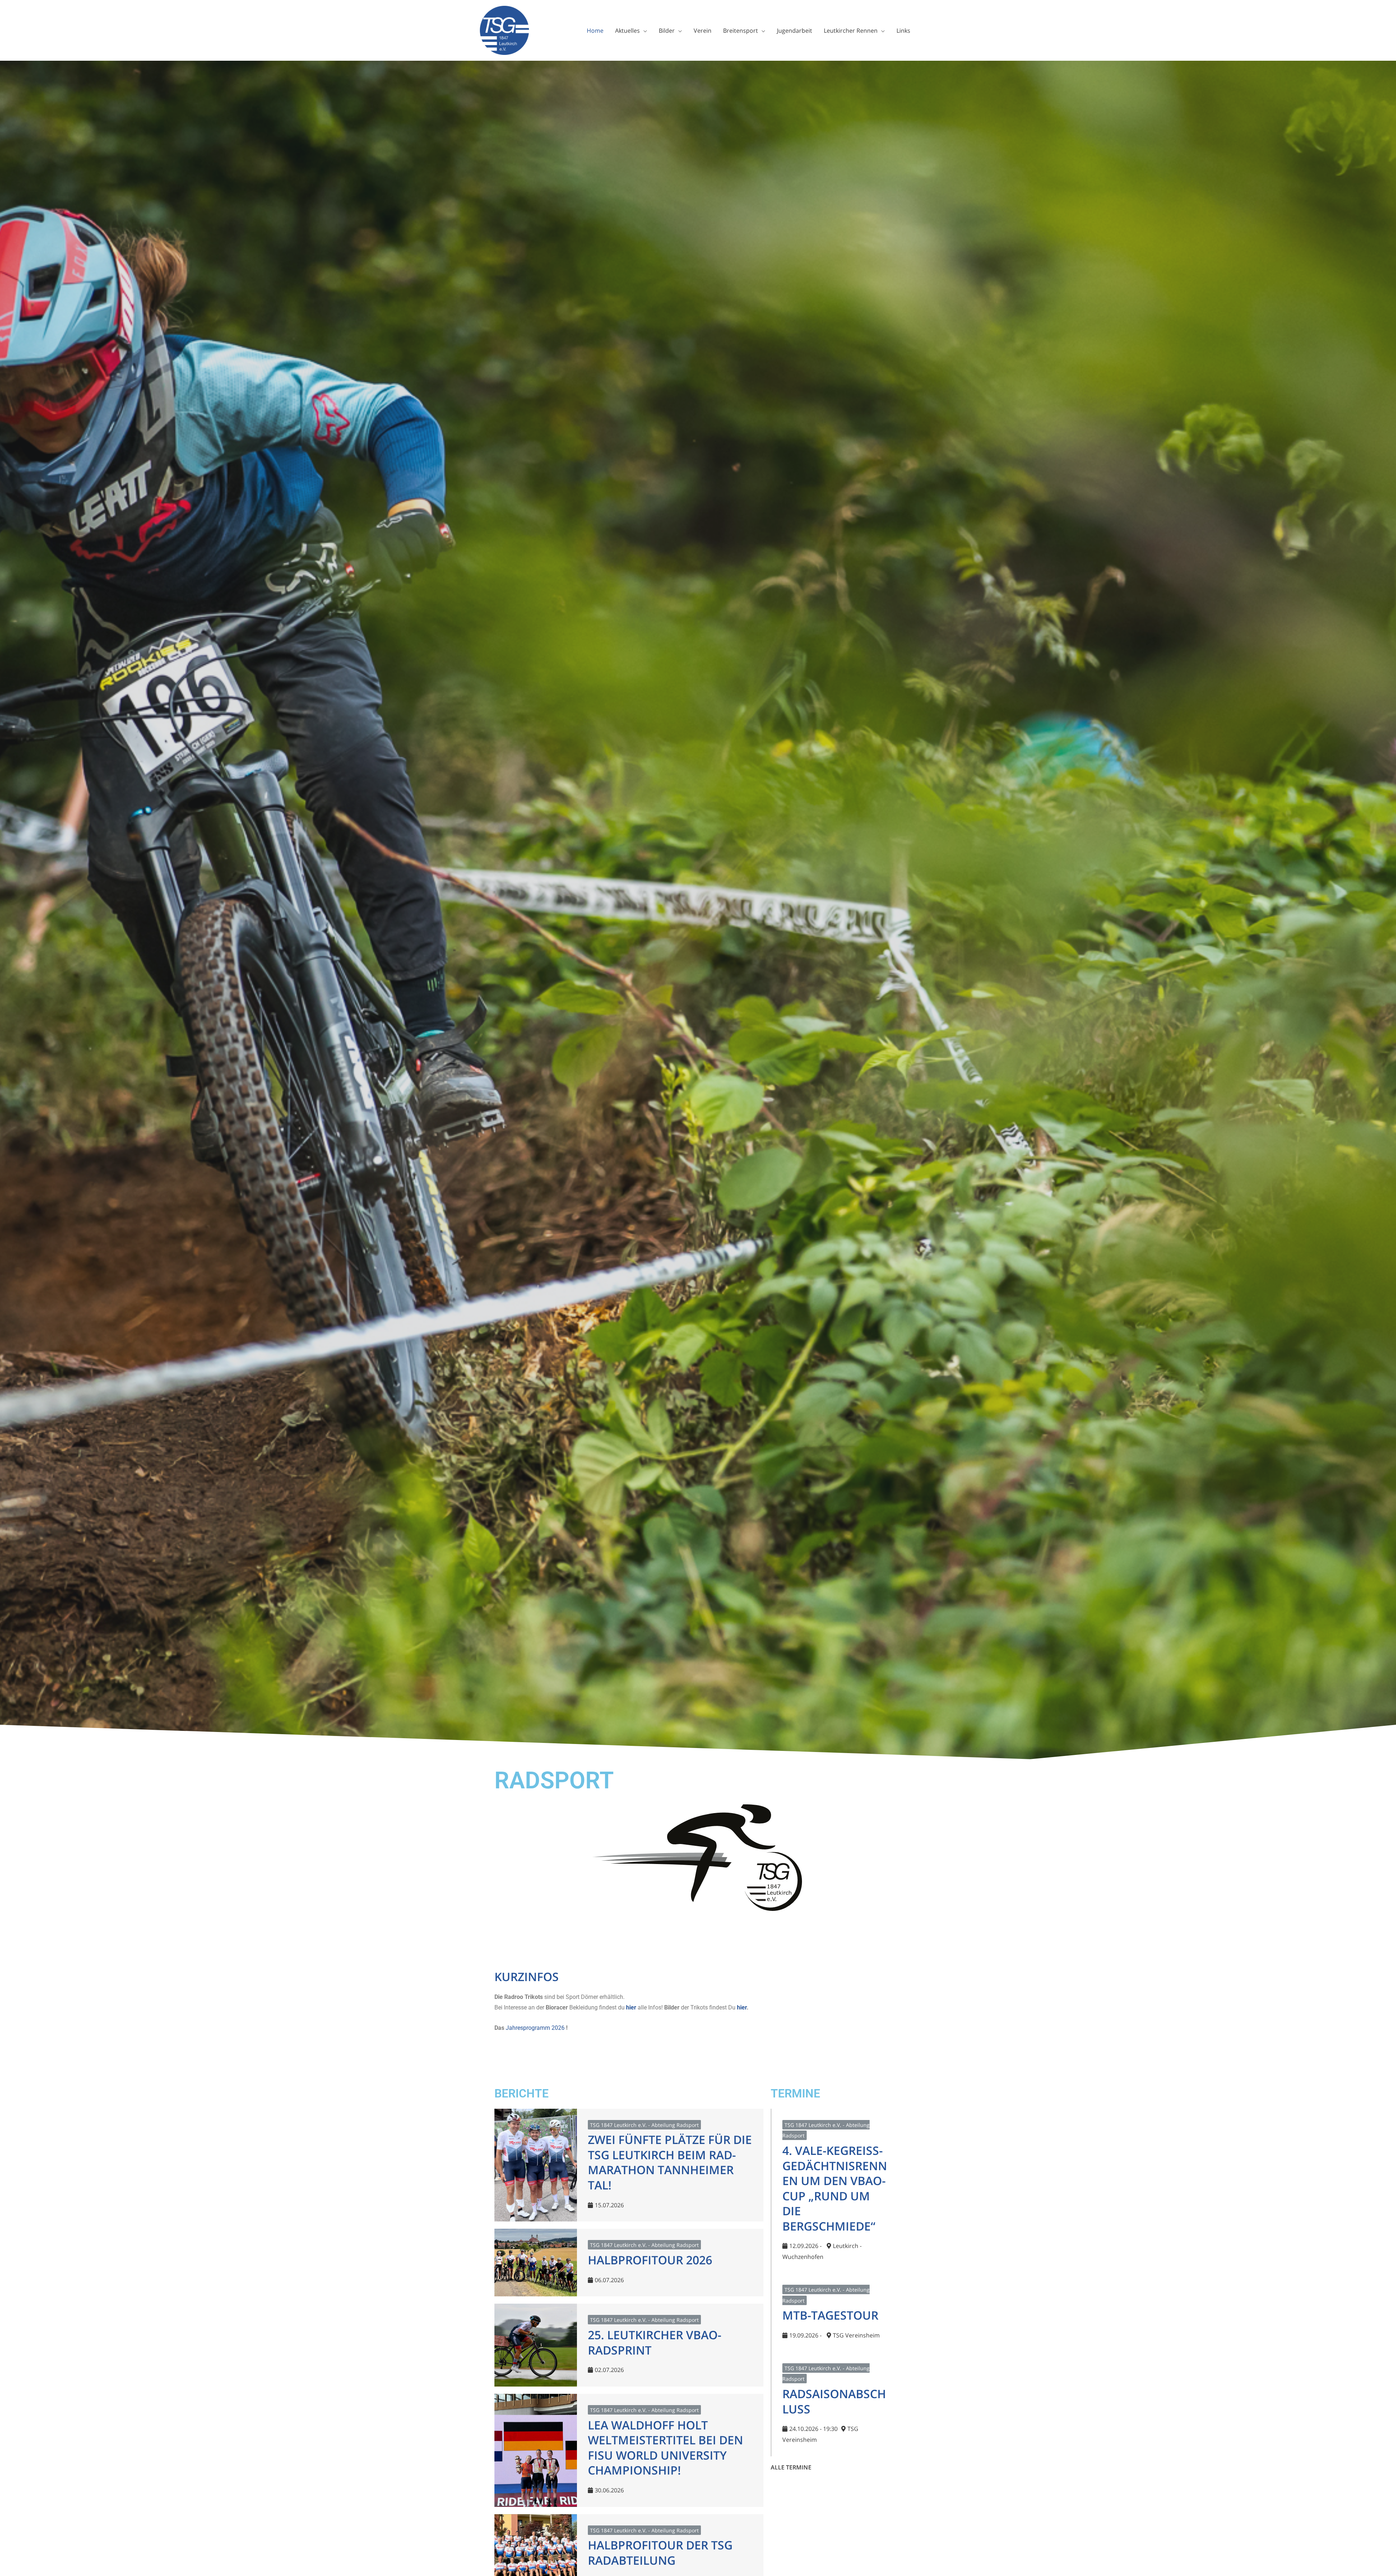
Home (595, 31)
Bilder (667, 31)
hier (631, 2007)
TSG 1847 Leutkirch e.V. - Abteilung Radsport (644, 2125)
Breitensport (741, 31)
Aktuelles (627, 31)
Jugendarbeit (795, 31)
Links (903, 31)
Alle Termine (792, 2467)
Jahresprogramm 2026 (535, 2028)
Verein (703, 31)
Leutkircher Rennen (851, 31)
